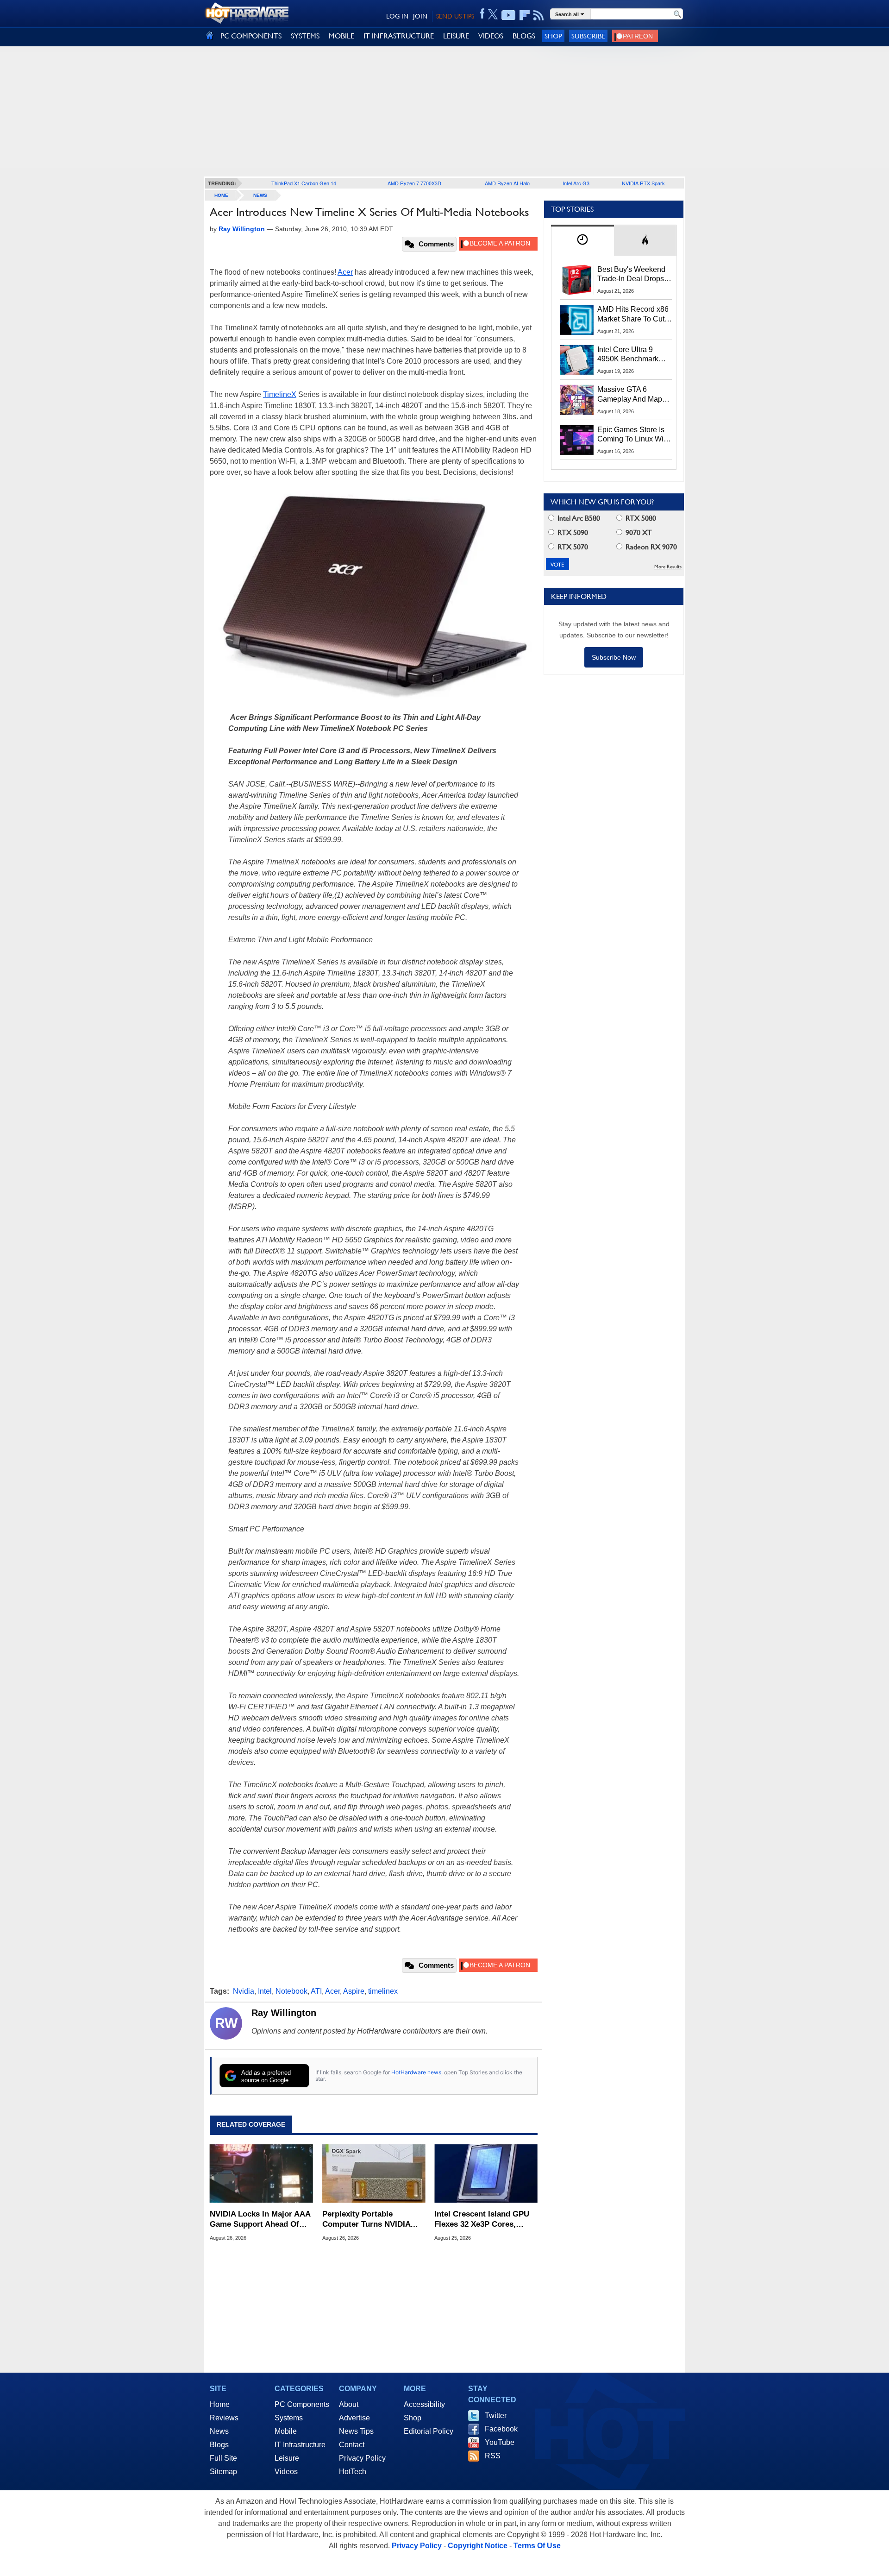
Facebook (501, 2429)
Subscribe (588, 36)
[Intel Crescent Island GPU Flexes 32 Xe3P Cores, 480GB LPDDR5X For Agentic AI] (486, 2173)
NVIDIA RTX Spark (643, 183)
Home (220, 2404)
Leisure (287, 2458)
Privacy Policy (362, 2458)
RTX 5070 (572, 547)
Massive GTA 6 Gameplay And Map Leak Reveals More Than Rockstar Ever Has (630, 395)
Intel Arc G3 (576, 183)
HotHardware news (416, 2072)
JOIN (420, 16)
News (260, 195)
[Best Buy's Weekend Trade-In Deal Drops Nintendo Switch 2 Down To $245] (577, 280)
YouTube (500, 2442)
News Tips (356, 2431)
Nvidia (244, 1991)
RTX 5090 (572, 532)
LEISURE (456, 36)
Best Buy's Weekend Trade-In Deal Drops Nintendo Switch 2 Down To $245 (631, 275)
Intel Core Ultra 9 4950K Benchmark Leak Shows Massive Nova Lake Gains (632, 355)
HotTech (353, 2472)
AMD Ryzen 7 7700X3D (414, 183)
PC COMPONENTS (251, 36)
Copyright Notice (478, 2546)
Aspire (354, 1991)
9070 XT (638, 532)
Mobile (286, 2431)
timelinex (383, 1991)
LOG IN (397, 16)
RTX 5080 (640, 518)
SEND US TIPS (455, 16)
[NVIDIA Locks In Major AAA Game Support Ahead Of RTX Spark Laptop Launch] (261, 2173)
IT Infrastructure (300, 2445)
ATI (316, 1991)
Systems (289, 2418)
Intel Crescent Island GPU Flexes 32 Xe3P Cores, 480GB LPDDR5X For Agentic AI (482, 2220)
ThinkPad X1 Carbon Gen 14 (304, 183)
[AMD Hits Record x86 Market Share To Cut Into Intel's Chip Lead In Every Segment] (577, 320)
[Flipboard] (525, 15)
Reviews (224, 2418)
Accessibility (424, 2404)
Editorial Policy (429, 2431)
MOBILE (341, 36)
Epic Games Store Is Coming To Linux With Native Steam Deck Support (633, 435)
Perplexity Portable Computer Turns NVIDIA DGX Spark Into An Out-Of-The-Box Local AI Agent (372, 2220)
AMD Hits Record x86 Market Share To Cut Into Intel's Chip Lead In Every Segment (633, 315)
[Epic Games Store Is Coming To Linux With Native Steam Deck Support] (577, 440)
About (349, 2404)
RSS (493, 2456)
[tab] (582, 240)
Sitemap (223, 2472)
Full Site (223, 2458)
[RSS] (539, 15)
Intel (265, 1991)
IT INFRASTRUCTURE (399, 36)
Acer (345, 272)
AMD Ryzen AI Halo (507, 183)
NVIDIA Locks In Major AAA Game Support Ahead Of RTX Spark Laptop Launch (260, 2220)
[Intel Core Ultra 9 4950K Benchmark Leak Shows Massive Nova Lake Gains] (577, 360)
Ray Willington (284, 2013)
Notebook (291, 1991)
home (221, 195)
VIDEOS (491, 36)
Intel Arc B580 (578, 518)
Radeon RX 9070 (650, 547)
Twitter (496, 2415)
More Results (668, 567)
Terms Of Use (537, 2546)
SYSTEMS (305, 36)
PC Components (302, 2404)
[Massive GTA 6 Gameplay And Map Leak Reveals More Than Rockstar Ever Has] (577, 400)
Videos (286, 2472)
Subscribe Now (614, 657)
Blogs (219, 2445)
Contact (352, 2445)
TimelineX (280, 394)
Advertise (354, 2418)
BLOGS (524, 36)
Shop (553, 36)
